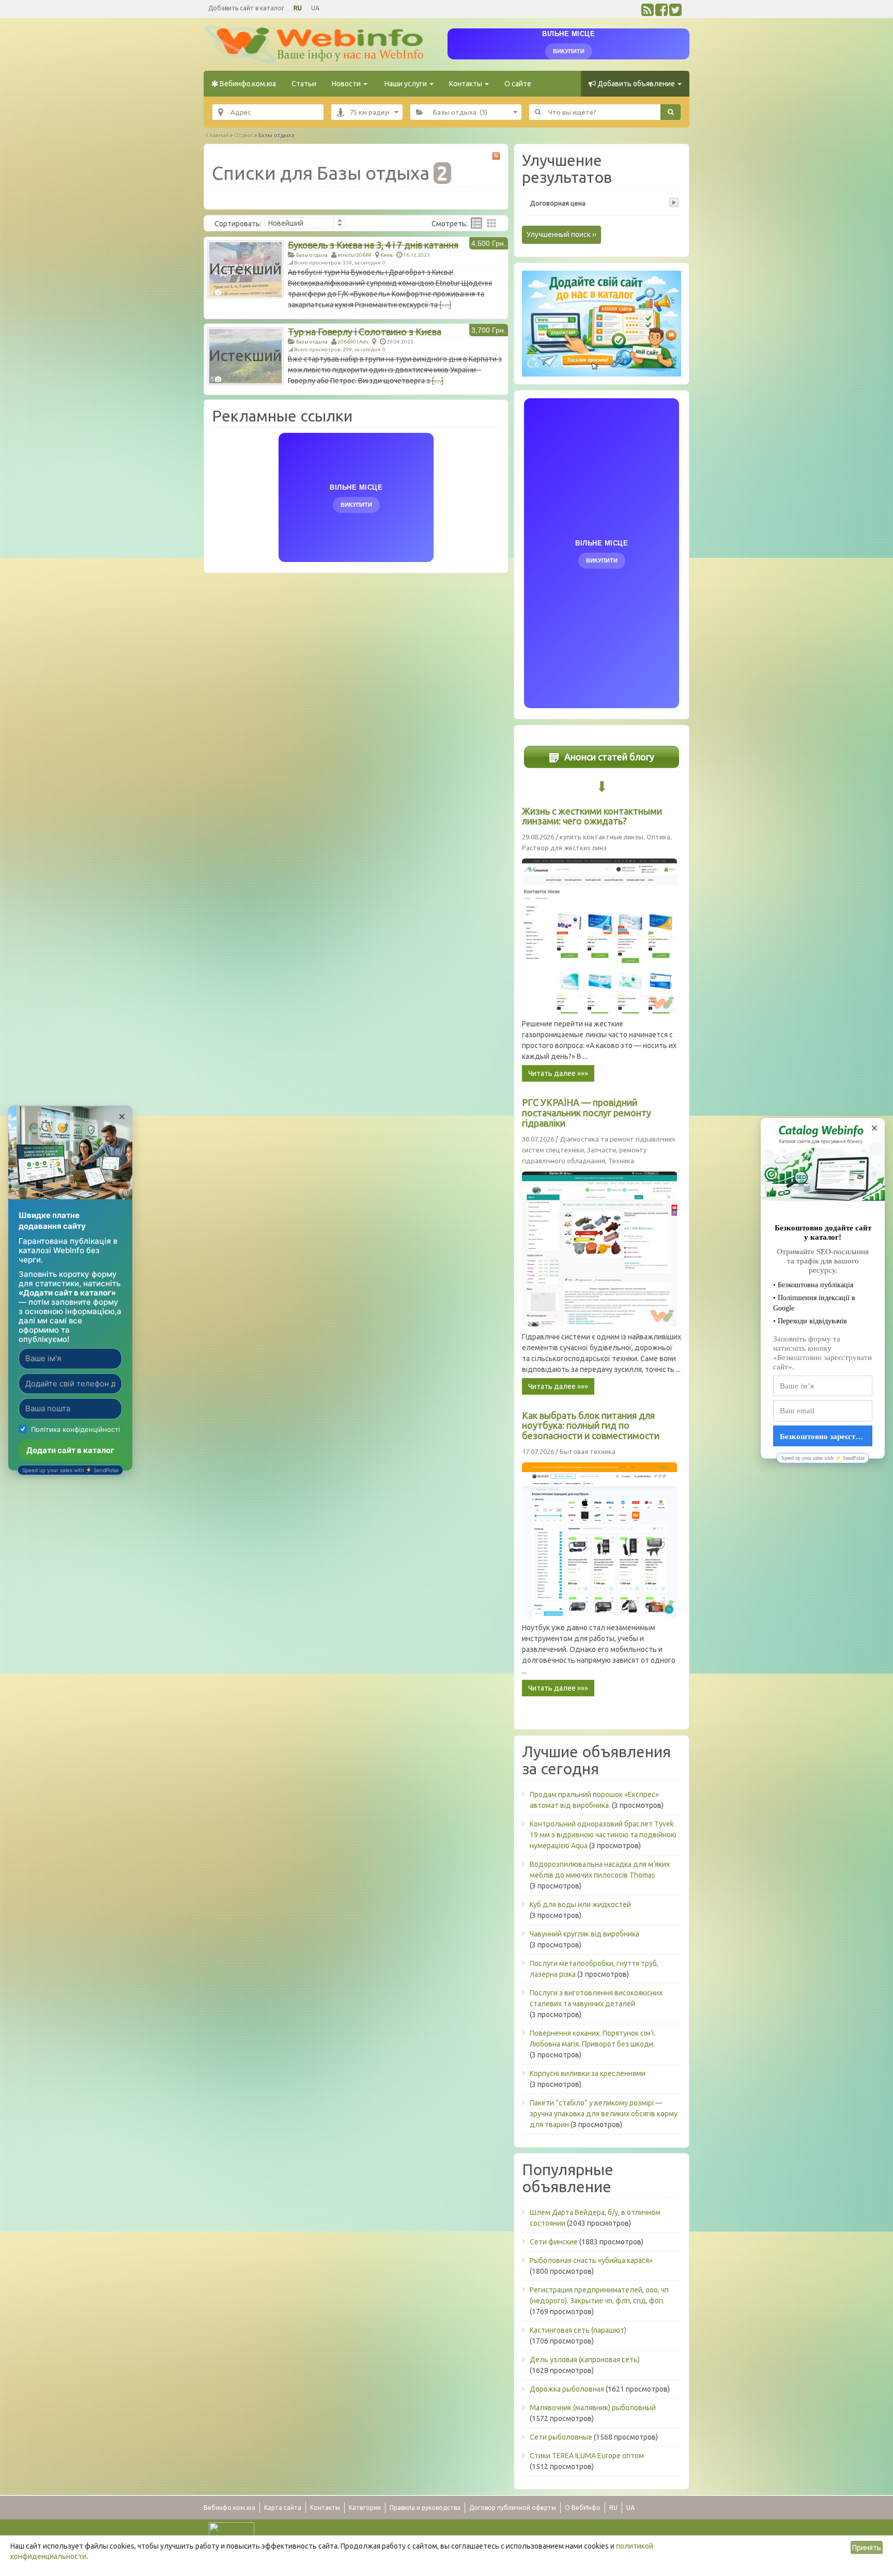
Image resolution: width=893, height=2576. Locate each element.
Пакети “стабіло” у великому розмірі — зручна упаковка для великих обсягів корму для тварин (604, 2114)
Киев (387, 255)
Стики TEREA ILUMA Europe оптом (587, 2456)
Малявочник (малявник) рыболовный (593, 2408)
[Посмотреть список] (476, 223)
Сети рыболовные (561, 2437)
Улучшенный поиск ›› (561, 235)
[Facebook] (661, 12)
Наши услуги (406, 84)
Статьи (304, 84)
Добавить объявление (636, 84)
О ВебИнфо (583, 2508)
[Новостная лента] (648, 12)
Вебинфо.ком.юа (247, 84)
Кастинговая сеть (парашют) (578, 2330)
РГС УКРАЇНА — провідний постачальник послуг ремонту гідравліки (587, 1113)
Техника (621, 1161)
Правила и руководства (425, 2508)
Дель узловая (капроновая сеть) (585, 2360)
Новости (347, 84)
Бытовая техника (588, 1451)
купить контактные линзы (602, 837)
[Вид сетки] (491, 223)
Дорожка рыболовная (567, 2389)
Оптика (658, 837)
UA (315, 8)
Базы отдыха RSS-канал (496, 156)
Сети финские (554, 2242)
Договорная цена (558, 203)
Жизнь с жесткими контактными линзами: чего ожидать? (592, 816)
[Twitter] (675, 12)
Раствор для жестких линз (564, 848)
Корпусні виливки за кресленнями (588, 2073)
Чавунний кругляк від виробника (584, 1934)
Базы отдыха (312, 255)
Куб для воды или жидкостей (580, 1904)
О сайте (518, 84)
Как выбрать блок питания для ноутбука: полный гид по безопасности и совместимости (591, 1426)
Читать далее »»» (558, 1073)
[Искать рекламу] (671, 112)
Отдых (243, 135)
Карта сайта (283, 2508)
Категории (365, 2508)
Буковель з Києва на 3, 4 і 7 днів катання (373, 245)
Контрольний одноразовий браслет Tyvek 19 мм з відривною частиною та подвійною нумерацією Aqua (603, 1835)
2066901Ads (353, 342)
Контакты (466, 84)
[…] (445, 305)
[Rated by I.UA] (232, 2530)
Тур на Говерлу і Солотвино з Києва (365, 332)
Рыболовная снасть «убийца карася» (591, 2260)
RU (298, 8)
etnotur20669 (355, 255)
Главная (217, 135)
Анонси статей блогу (608, 757)
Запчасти (602, 1150)
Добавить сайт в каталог (246, 8)
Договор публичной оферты (513, 2508)
